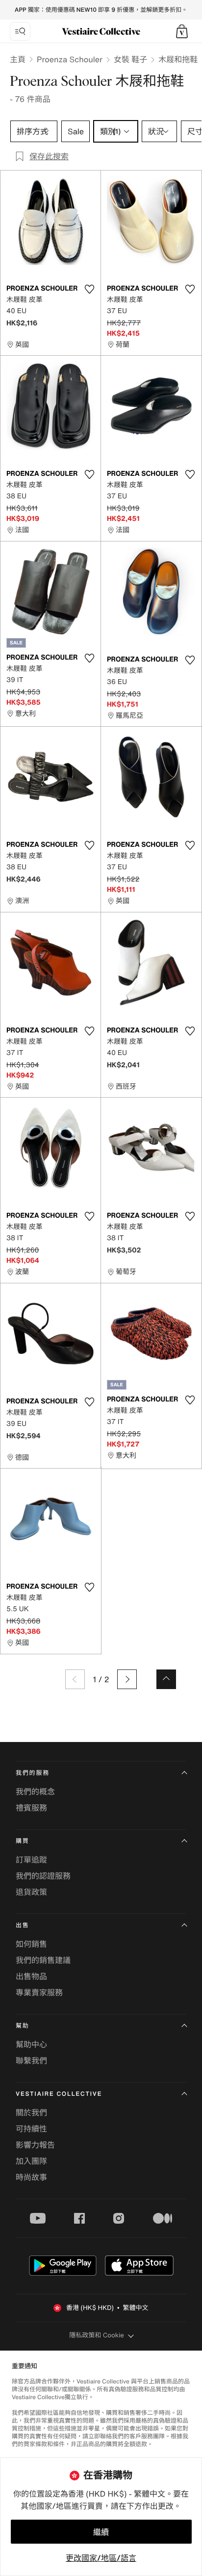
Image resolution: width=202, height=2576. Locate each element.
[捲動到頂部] (166, 1679)
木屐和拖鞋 (178, 59)
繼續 (101, 2532)
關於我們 (31, 2112)
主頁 (18, 59)
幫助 (23, 2026)
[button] (182, 31)
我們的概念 (35, 1791)
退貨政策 (31, 1892)
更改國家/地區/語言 (101, 2558)
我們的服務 (33, 1773)
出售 (23, 1926)
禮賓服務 (31, 1808)
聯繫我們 (31, 2061)
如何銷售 (31, 1944)
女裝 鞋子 (130, 59)
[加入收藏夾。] (89, 289)
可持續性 (31, 2129)
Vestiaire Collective (59, 2094)
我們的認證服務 (43, 1876)
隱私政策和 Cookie (97, 2335)
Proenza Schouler (70, 59)
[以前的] (75, 1679)
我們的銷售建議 (43, 1960)
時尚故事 (31, 2177)
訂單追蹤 (31, 1860)
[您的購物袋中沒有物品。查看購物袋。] (182, 31)
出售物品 (31, 1976)
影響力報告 (35, 2145)
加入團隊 (31, 2161)
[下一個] (127, 1679)
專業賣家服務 (39, 1992)
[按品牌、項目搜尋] (20, 31)
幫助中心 (31, 2044)
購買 (23, 1841)
